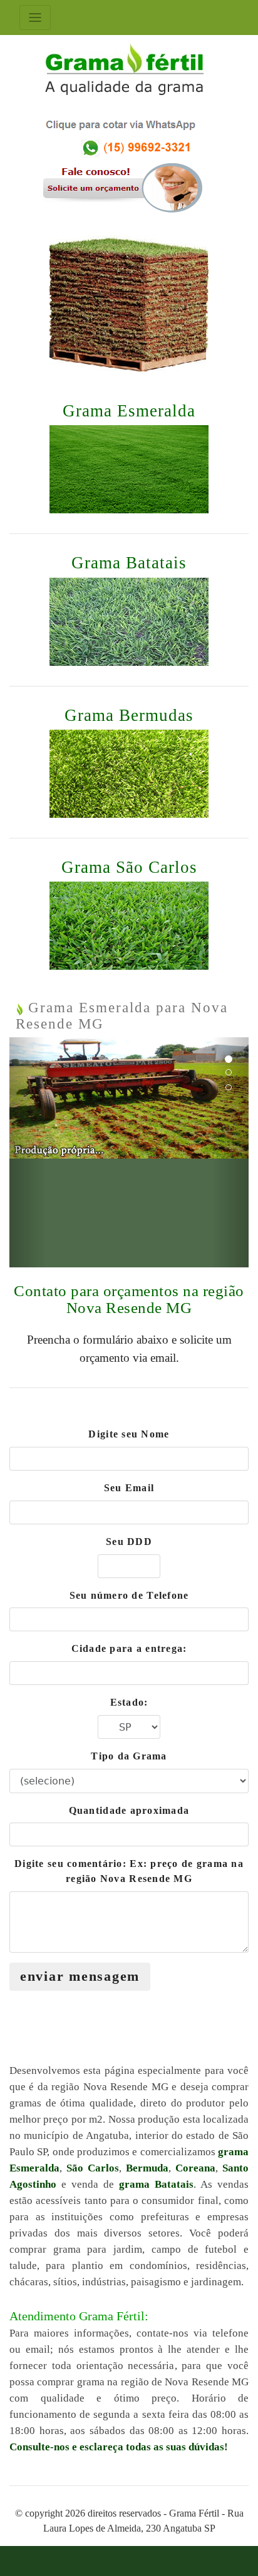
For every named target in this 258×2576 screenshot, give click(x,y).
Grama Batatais (129, 563)
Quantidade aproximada (129, 1810)
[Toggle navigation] (35, 18)
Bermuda (147, 2168)
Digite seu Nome (129, 1434)
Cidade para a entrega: (129, 1648)
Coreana (195, 2168)
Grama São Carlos (129, 867)
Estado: (129, 1702)
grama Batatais (156, 2184)
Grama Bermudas (129, 715)
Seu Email (129, 1488)
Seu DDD (129, 1542)
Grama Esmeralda (129, 411)
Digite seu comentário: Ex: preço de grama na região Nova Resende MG (129, 1871)
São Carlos (93, 2168)
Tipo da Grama (129, 1756)
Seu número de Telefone (129, 1595)
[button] (27, 1152)
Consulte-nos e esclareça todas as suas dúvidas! (119, 2447)
